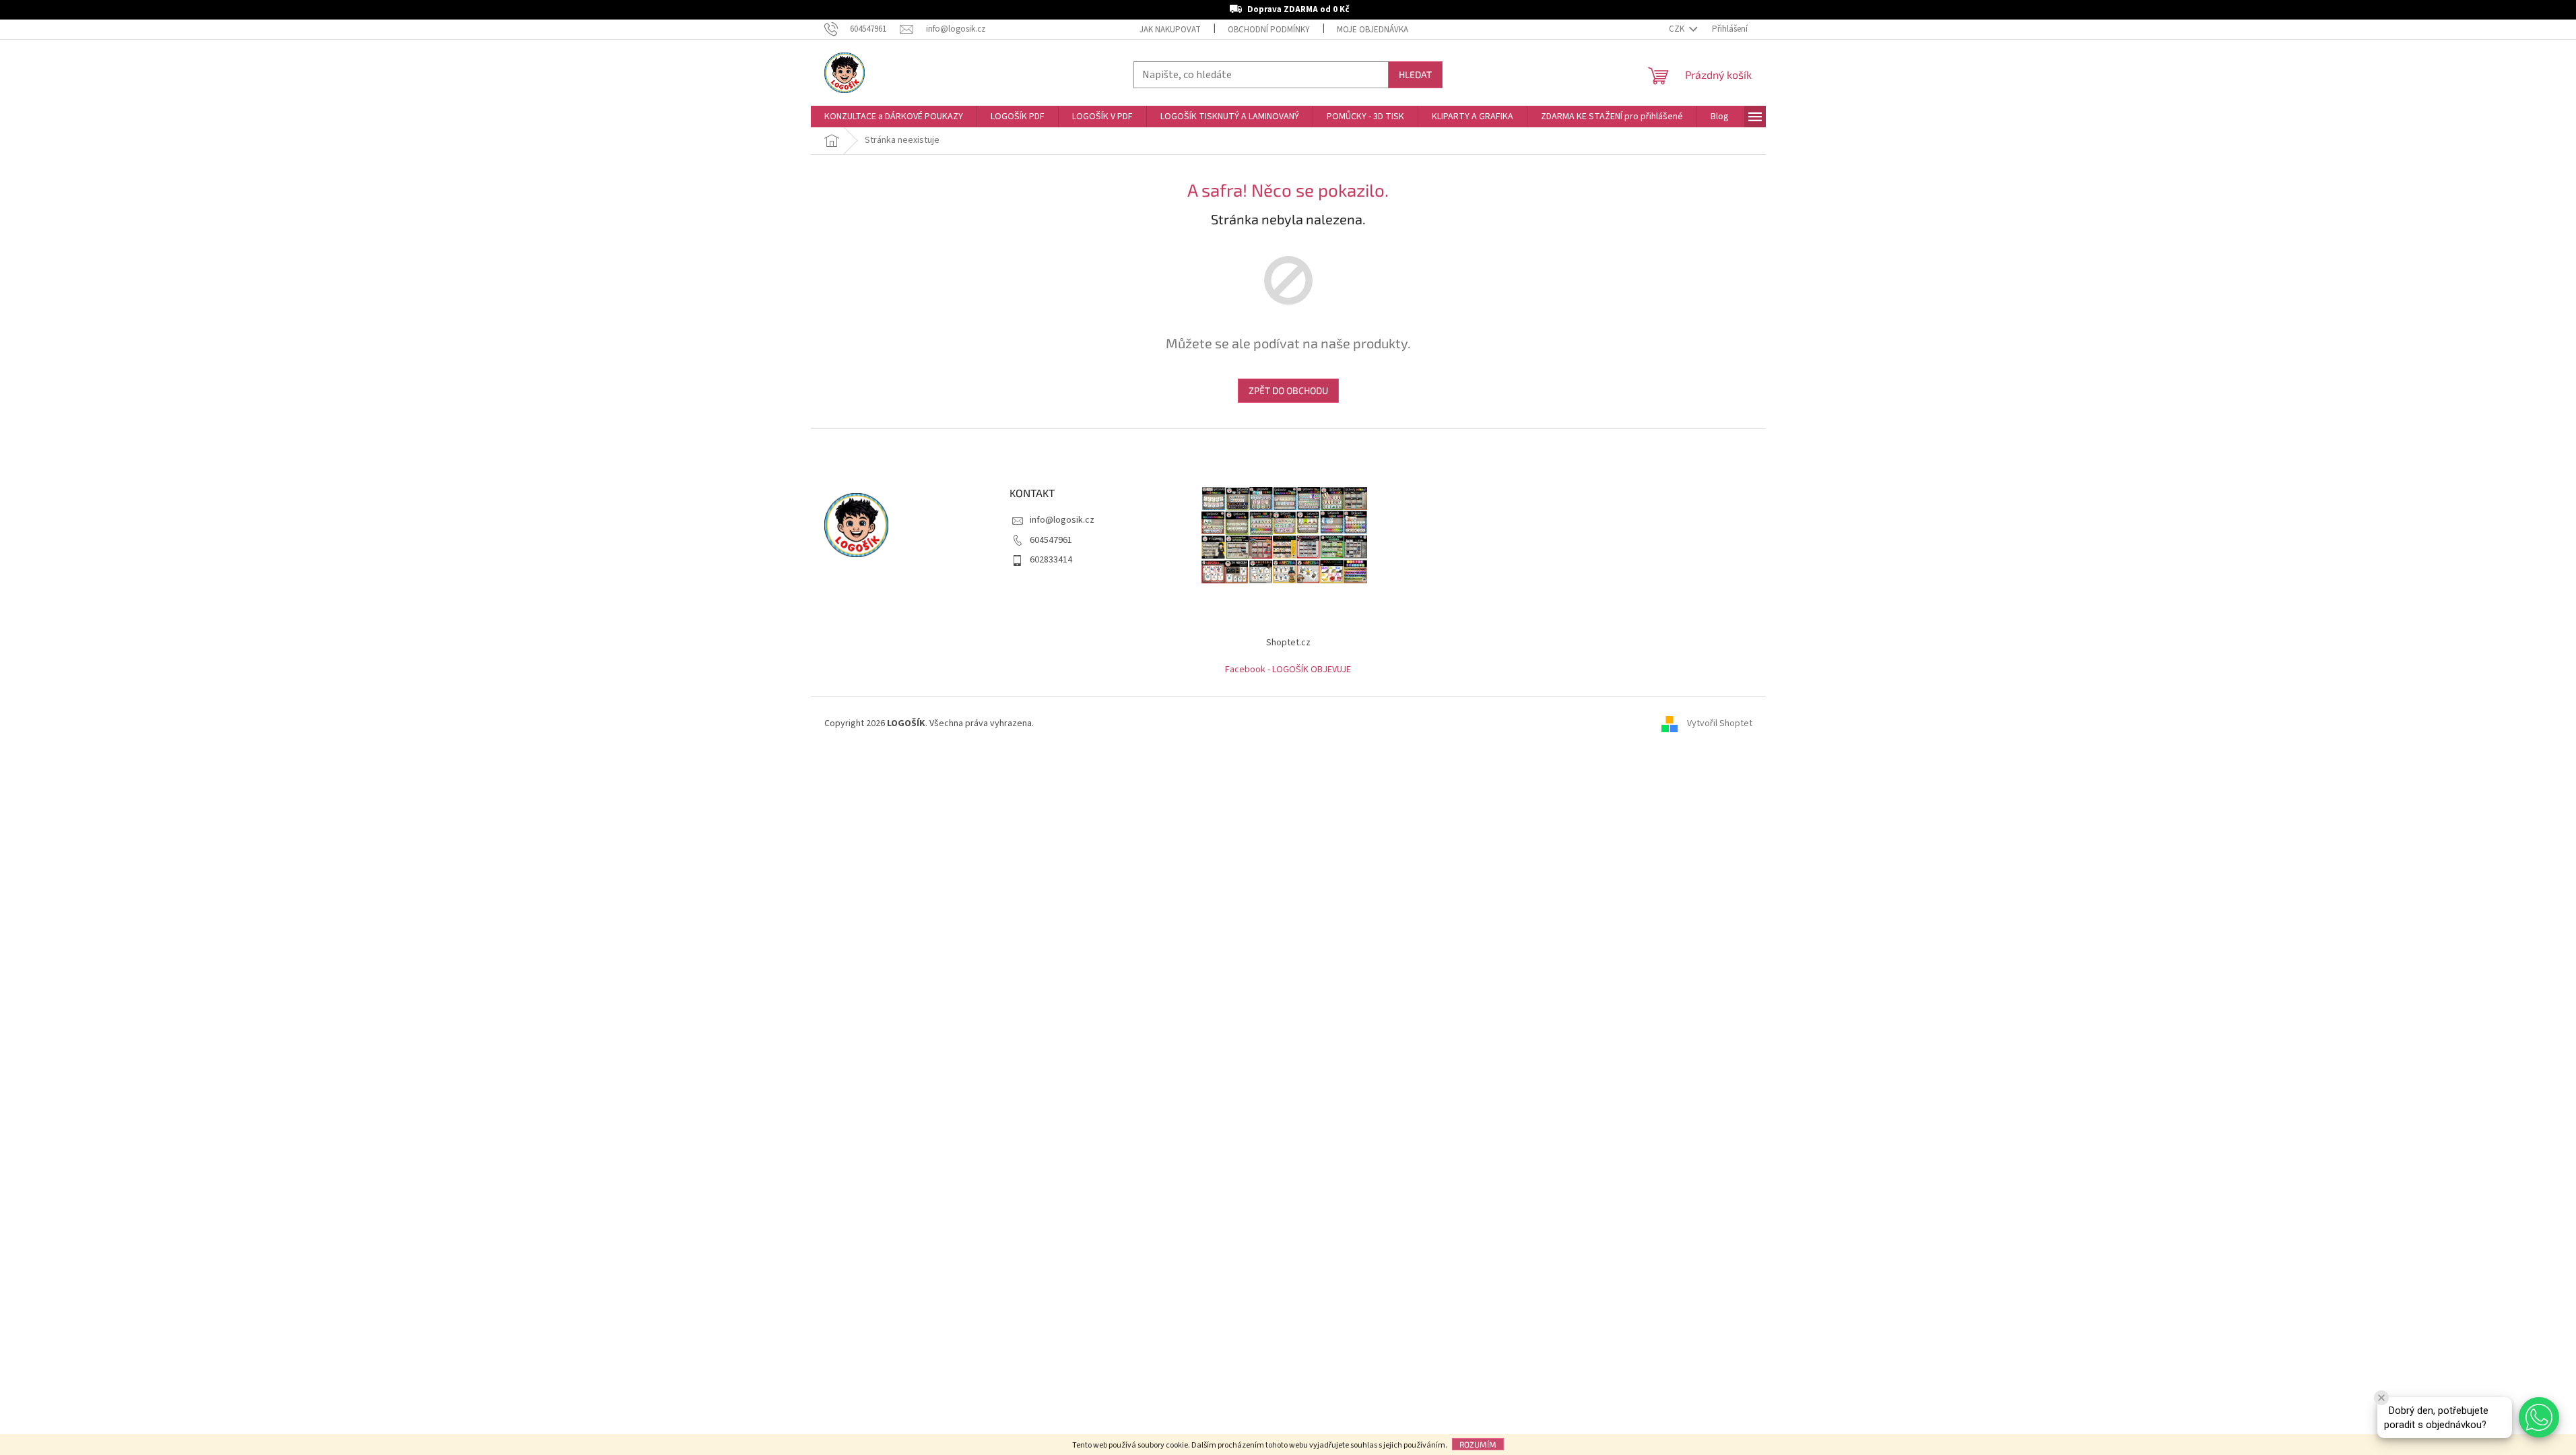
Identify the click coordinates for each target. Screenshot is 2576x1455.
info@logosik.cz (1062, 520)
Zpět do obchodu (1288, 390)
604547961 (1051, 540)
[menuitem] (894, 117)
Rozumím (1478, 1444)
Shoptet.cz (1288, 643)
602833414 (1051, 560)
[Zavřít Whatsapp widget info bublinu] (2381, 1398)
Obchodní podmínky (1269, 30)
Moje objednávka (1373, 30)
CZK (1678, 29)
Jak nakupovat (1170, 30)
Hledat (1415, 74)
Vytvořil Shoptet (1720, 723)
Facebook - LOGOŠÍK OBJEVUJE (1288, 670)
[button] (2539, 1417)
